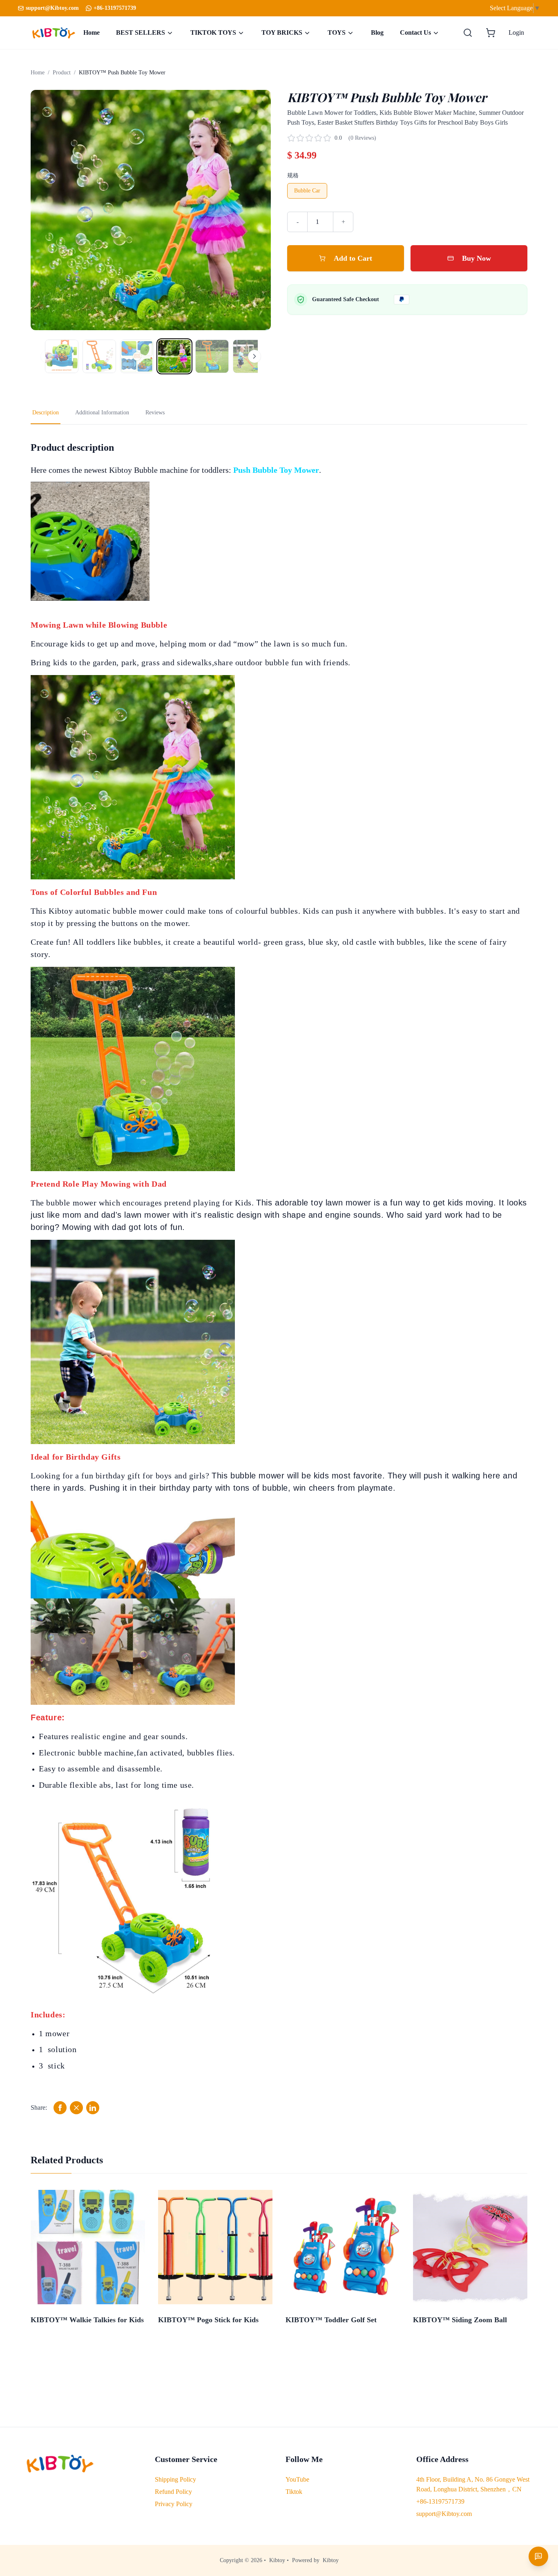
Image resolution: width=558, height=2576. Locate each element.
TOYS (337, 32)
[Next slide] (256, 210)
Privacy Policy (174, 2504)
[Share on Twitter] (76, 2108)
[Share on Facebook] (60, 2108)
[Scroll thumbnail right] (254, 356)
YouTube (297, 2479)
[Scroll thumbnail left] (47, 356)
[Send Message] (538, 2556)
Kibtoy (277, 2560)
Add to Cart (353, 258)
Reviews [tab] (155, 413)
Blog (377, 32)
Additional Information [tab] (102, 413)
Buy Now (477, 258)
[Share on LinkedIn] (93, 2108)
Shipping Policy (175, 2479)
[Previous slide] (45, 210)
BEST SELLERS (141, 32)
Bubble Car (307, 191)
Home (92, 32)
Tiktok (294, 2492)
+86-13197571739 (115, 8)
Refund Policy (173, 2492)
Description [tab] (46, 413)
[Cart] (491, 33)
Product (62, 73)
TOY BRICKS (282, 32)
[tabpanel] (279, 1278)
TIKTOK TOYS (213, 32)
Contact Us (415, 32)
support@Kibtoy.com (444, 2514)
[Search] (468, 33)
